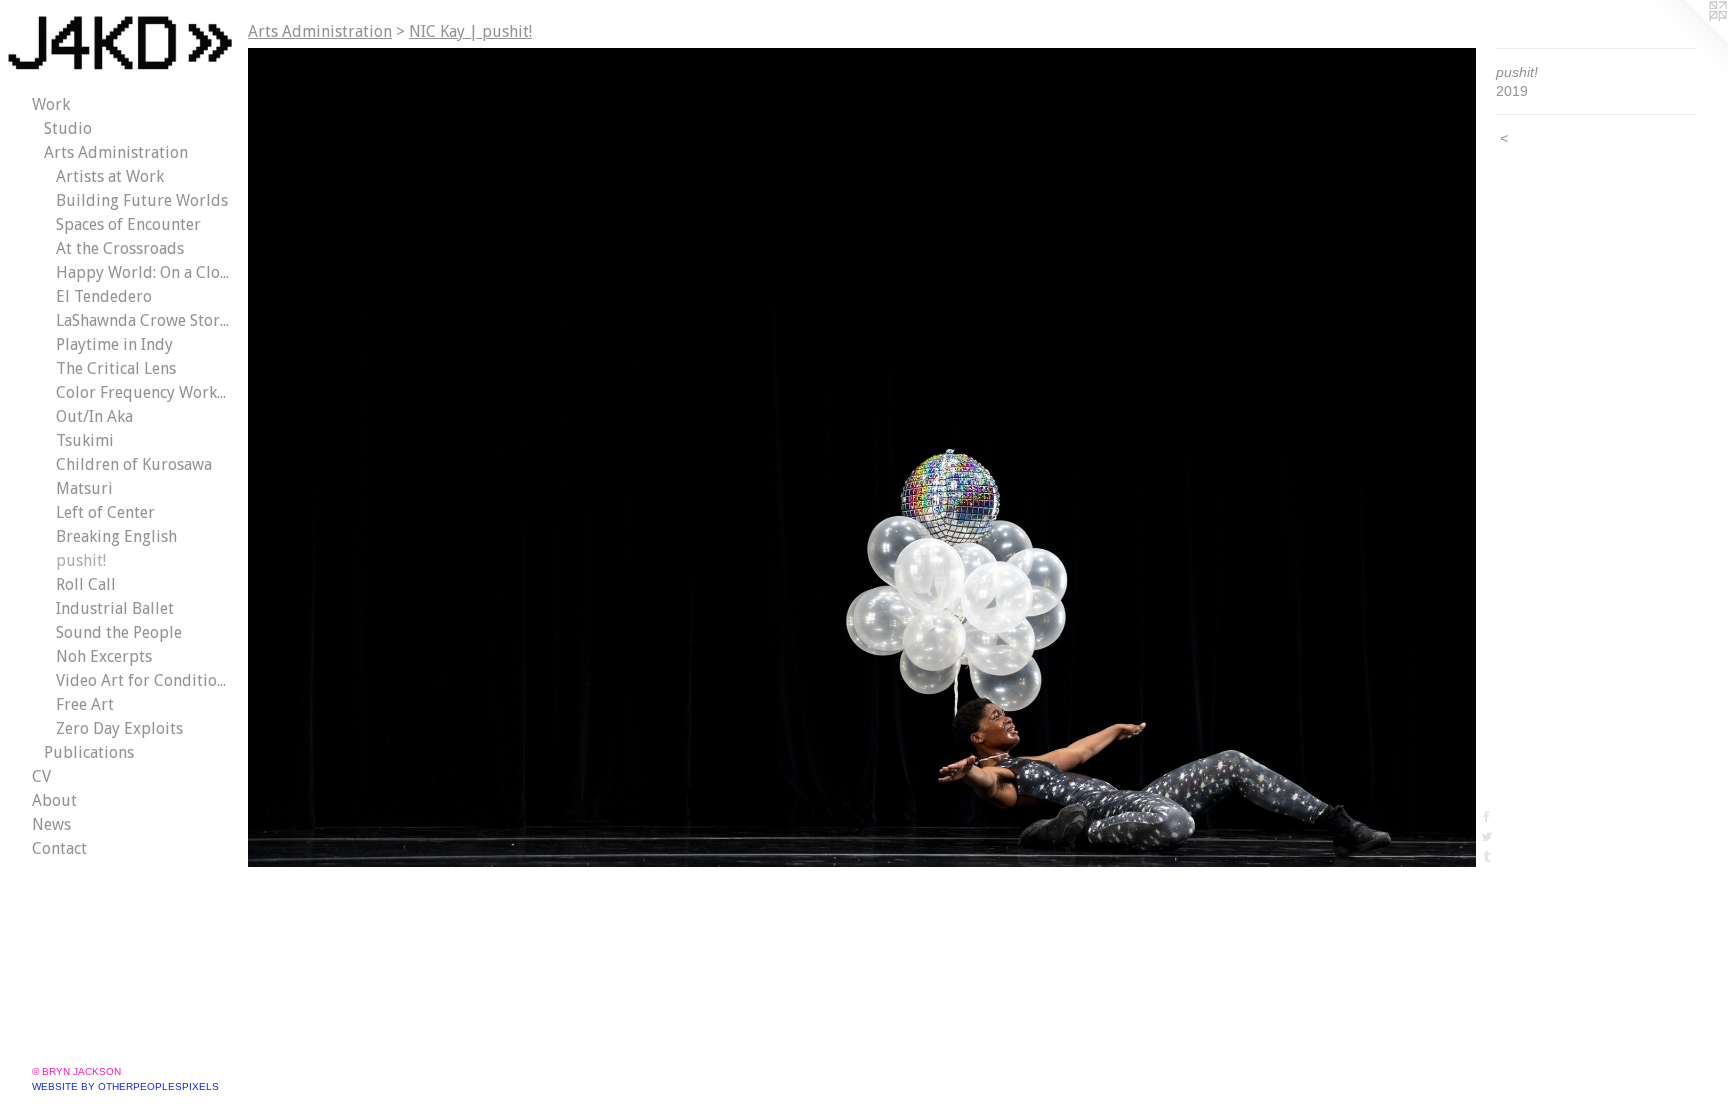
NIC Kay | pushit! (470, 31)
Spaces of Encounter (128, 224)
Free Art (85, 704)
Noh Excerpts (104, 656)
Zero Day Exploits (119, 728)
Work (51, 104)
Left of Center (105, 512)
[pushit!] (862, 457)
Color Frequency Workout (144, 392)
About (54, 800)
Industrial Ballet (115, 608)
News (51, 824)
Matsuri (84, 488)
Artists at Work (110, 176)
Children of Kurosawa (134, 464)
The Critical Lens (116, 368)
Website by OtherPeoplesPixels (125, 1086)
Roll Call (86, 584)
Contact (59, 848)
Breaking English (116, 536)
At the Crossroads (120, 248)
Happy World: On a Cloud (144, 272)
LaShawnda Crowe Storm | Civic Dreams (144, 320)
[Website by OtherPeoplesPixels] (1688, 40)
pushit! (81, 560)
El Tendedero (104, 296)
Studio (68, 128)
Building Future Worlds (142, 200)
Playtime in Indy (114, 344)
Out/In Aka (94, 416)
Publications (89, 752)
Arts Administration (116, 152)
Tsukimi (85, 440)
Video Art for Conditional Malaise (144, 680)
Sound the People (119, 632)
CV (41, 776)
